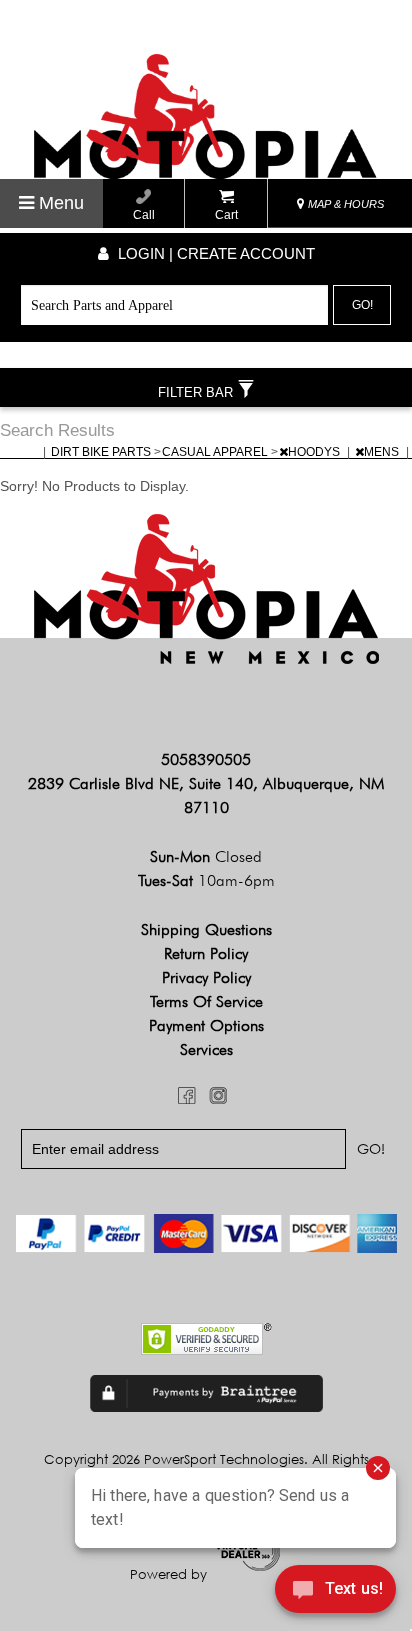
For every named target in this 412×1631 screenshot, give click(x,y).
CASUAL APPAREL (216, 452)
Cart (226, 215)
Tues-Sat (206, 880)
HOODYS (315, 452)
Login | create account (214, 253)
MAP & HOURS (344, 204)
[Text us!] (335, 1592)
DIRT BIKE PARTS (102, 452)
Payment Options (206, 1025)
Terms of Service (206, 1001)
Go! (362, 305)
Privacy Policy (206, 977)
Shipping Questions (206, 929)
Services (206, 1049)
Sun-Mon (206, 856)
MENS (383, 452)
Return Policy (206, 953)
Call (144, 215)
